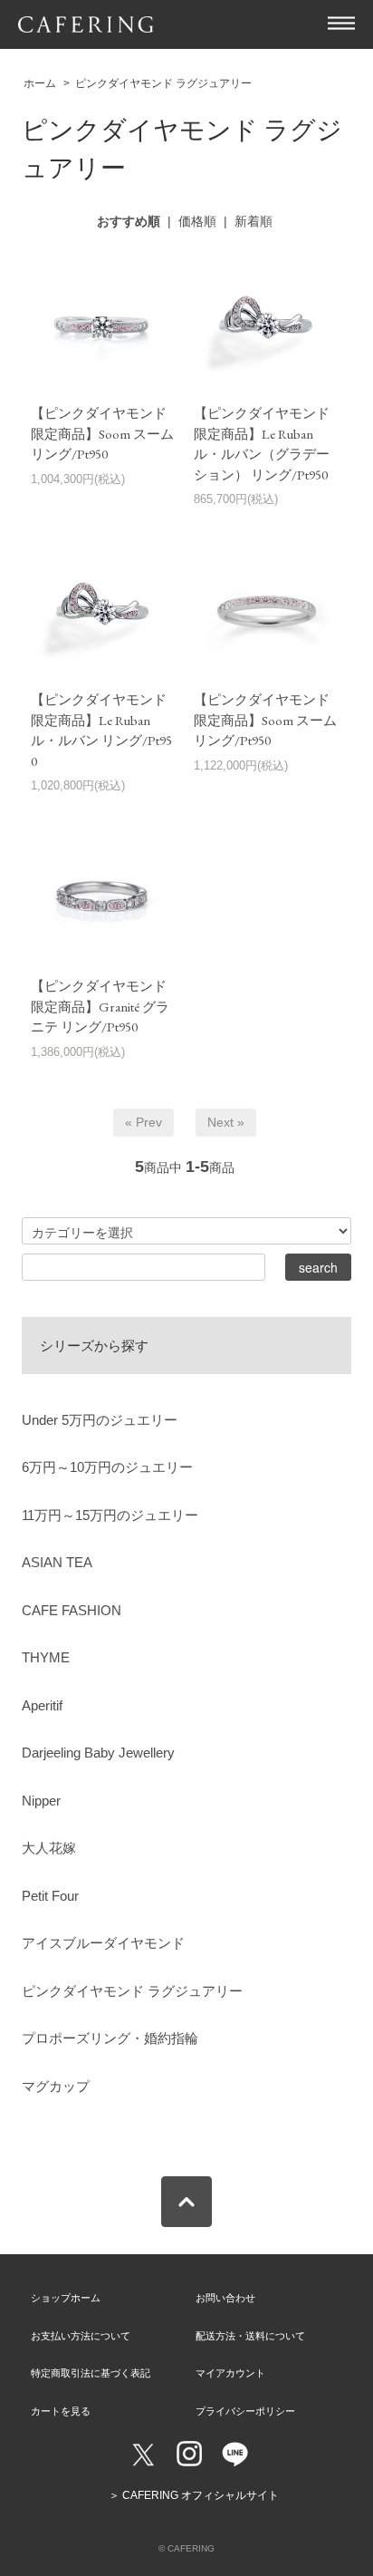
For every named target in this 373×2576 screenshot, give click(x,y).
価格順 (197, 221)
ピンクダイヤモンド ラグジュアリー (163, 83)
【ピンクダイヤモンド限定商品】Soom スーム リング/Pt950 (102, 433)
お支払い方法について (81, 2336)
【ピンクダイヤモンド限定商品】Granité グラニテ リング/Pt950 (100, 1006)
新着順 (253, 221)
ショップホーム (66, 2298)
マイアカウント (230, 2373)
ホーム (40, 83)
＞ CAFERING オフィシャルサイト (194, 2495)
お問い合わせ (225, 2298)
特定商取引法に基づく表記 (91, 2373)
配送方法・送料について (250, 2336)
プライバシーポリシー (245, 2411)
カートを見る (61, 2411)
